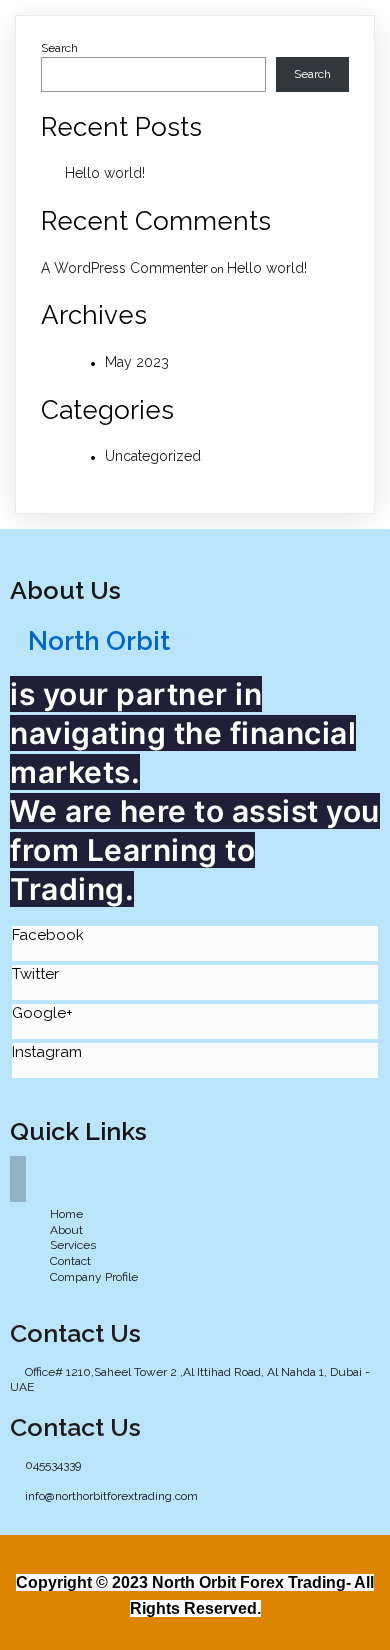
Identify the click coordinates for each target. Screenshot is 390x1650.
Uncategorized (153, 456)
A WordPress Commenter (124, 268)
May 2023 (137, 362)
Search (59, 48)
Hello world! (105, 173)
